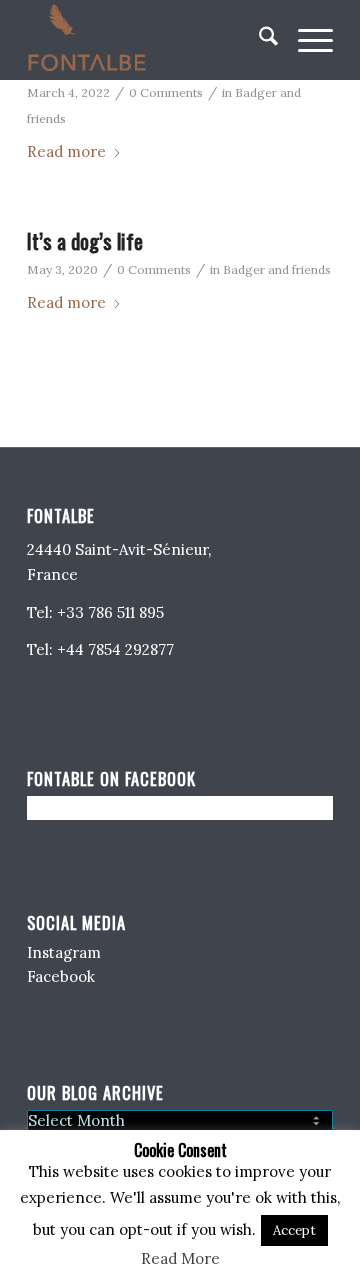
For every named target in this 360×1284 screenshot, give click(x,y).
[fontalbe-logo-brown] (149, 40)
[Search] (258, 40)
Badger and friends (277, 269)
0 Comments (166, 92)
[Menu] (305, 40)
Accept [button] (294, 1230)
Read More (180, 1258)
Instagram (64, 952)
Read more (66, 151)
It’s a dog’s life (85, 240)
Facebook (61, 976)
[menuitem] (258, 40)
